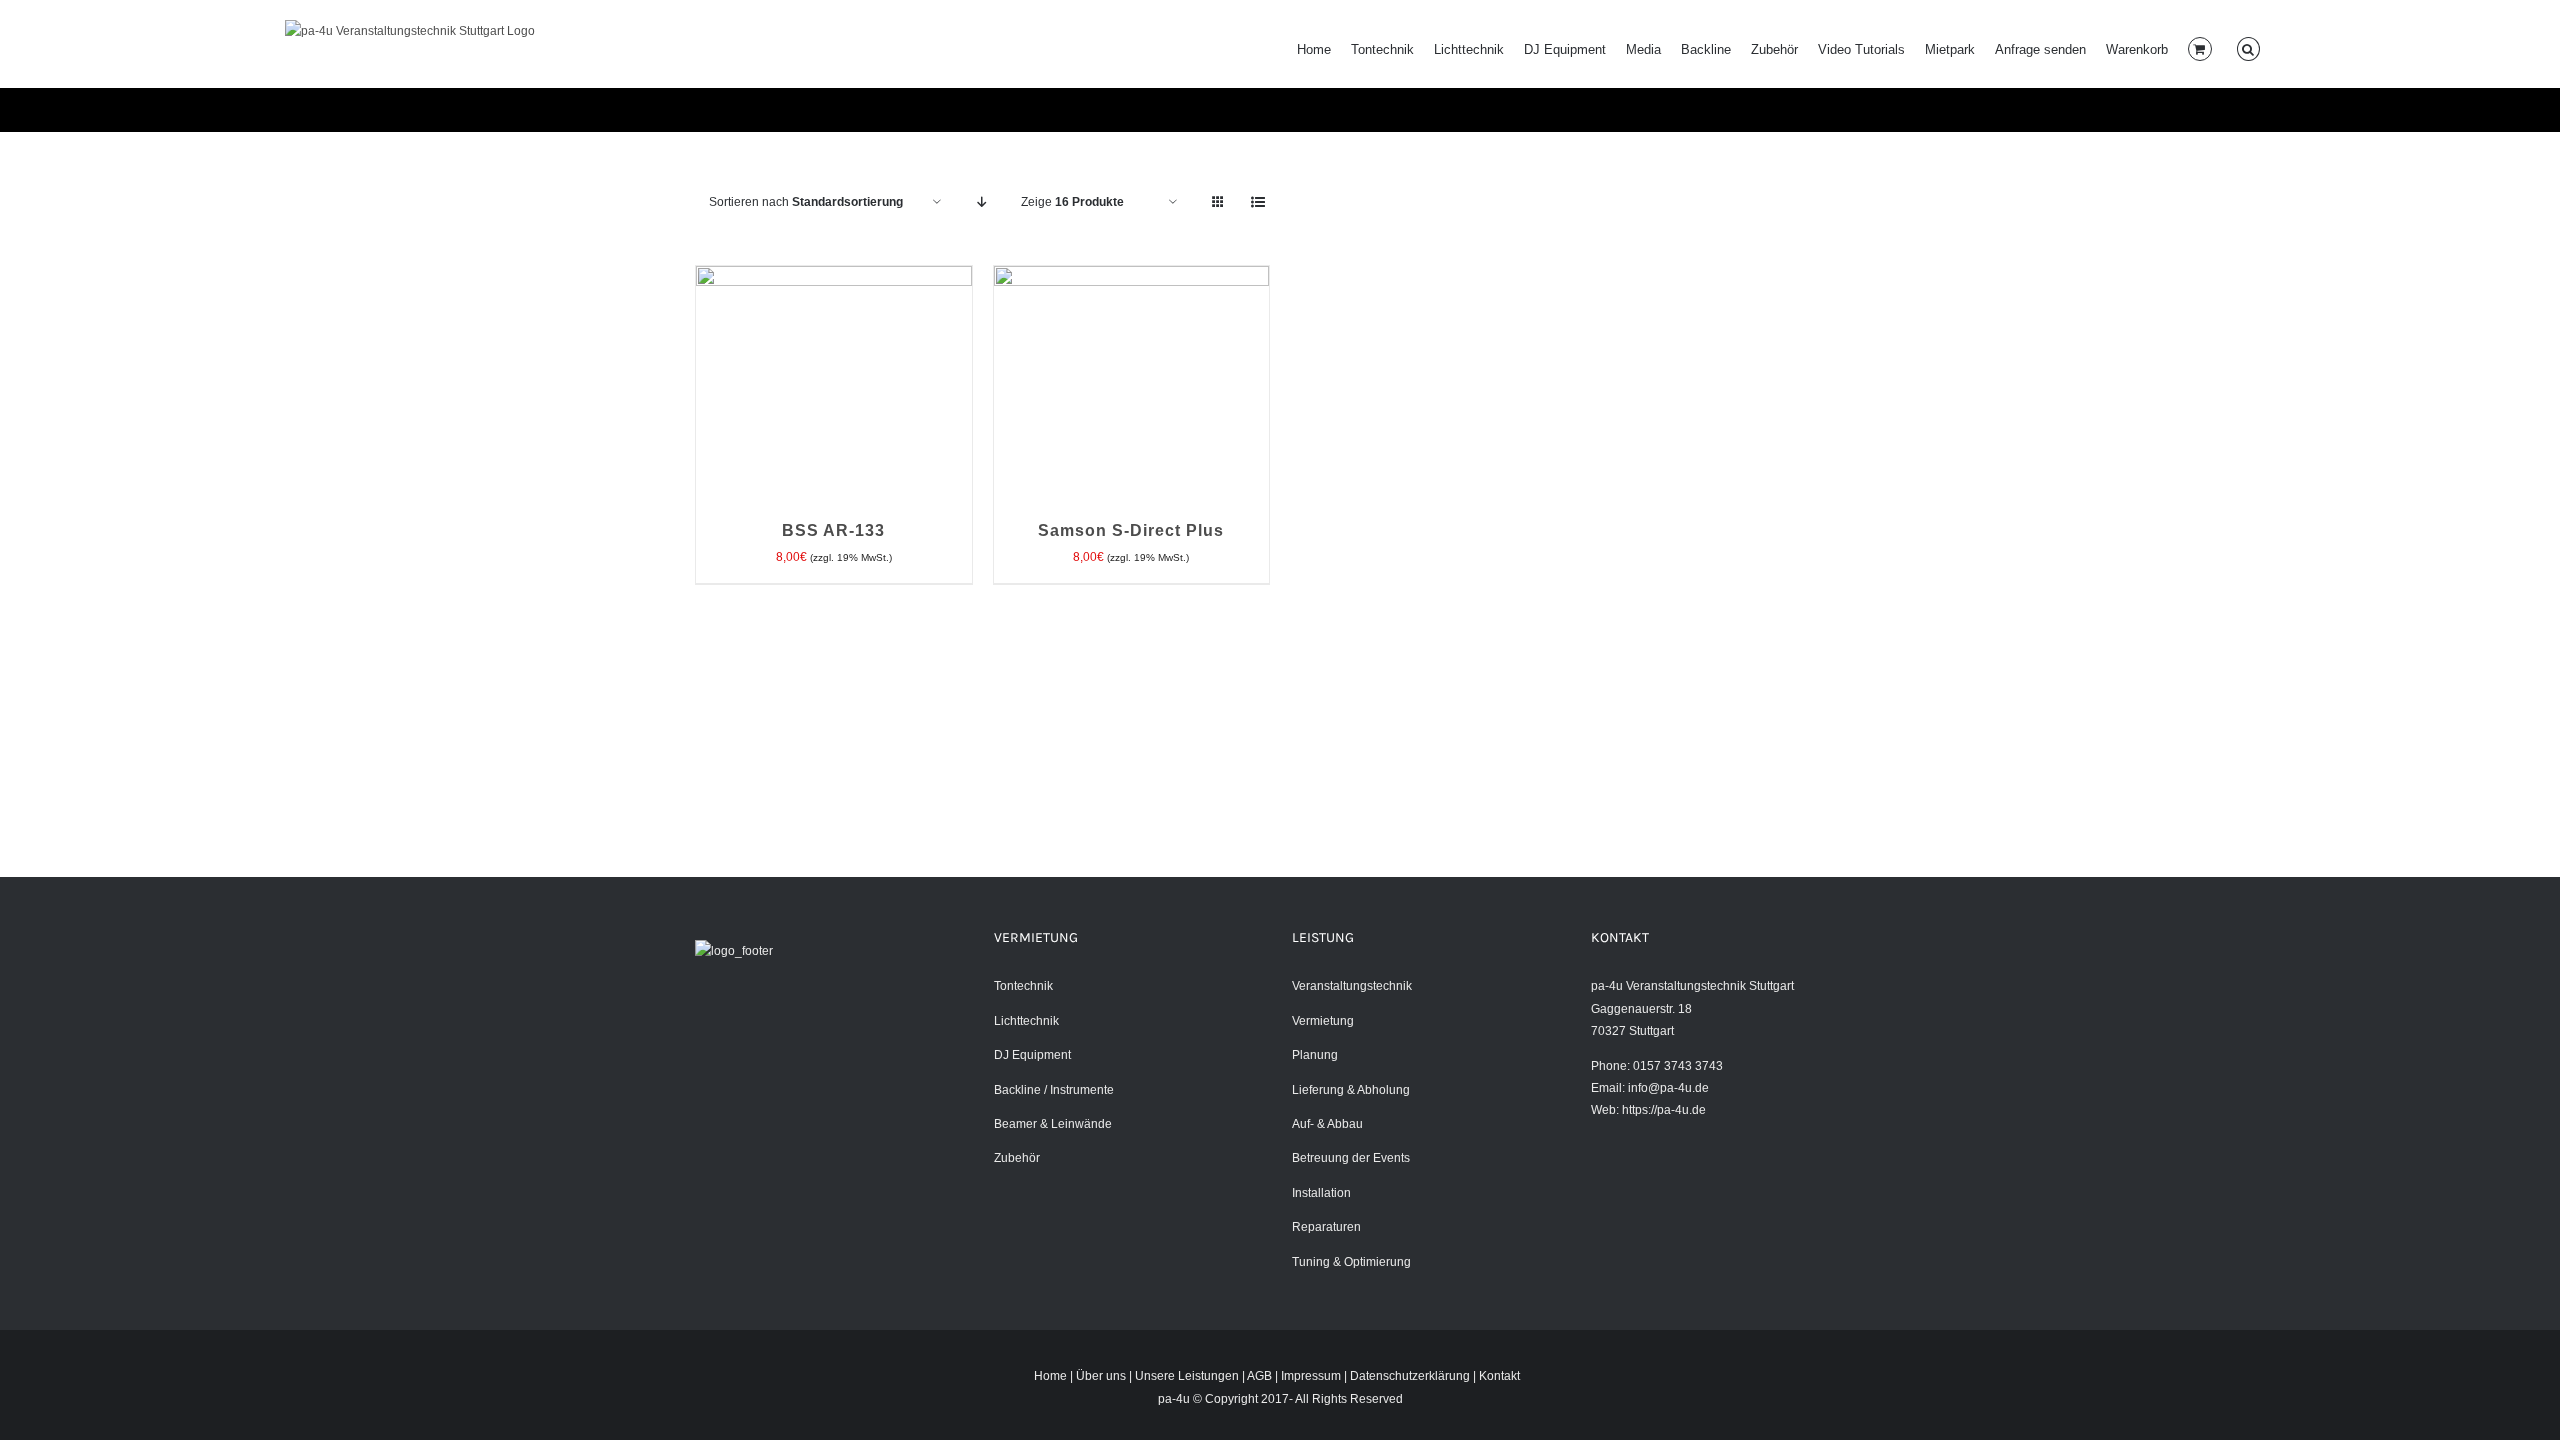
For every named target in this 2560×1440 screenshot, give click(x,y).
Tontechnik (1023, 986)
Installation (1321, 1193)
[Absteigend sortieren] (981, 202)
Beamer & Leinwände (1053, 1124)
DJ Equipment (1032, 1055)
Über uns (1101, 1376)
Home (1050, 1376)
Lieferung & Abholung (1351, 1090)
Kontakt (1499, 1376)
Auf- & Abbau (1327, 1124)
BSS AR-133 (833, 530)
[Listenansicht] (1257, 202)
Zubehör (1017, 1158)
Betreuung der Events (1351, 1158)
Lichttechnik (1026, 1021)
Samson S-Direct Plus (1131, 530)
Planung (1315, 1055)
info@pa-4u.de (1668, 1088)
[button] (2248, 49)
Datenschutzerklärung (1410, 1376)
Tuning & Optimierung (1351, 1262)
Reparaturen (1326, 1227)
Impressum (1311, 1376)
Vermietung (1323, 1021)
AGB (1259, 1376)
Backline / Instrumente (1054, 1090)
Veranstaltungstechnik (1352, 986)
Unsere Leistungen (1187, 1376)
